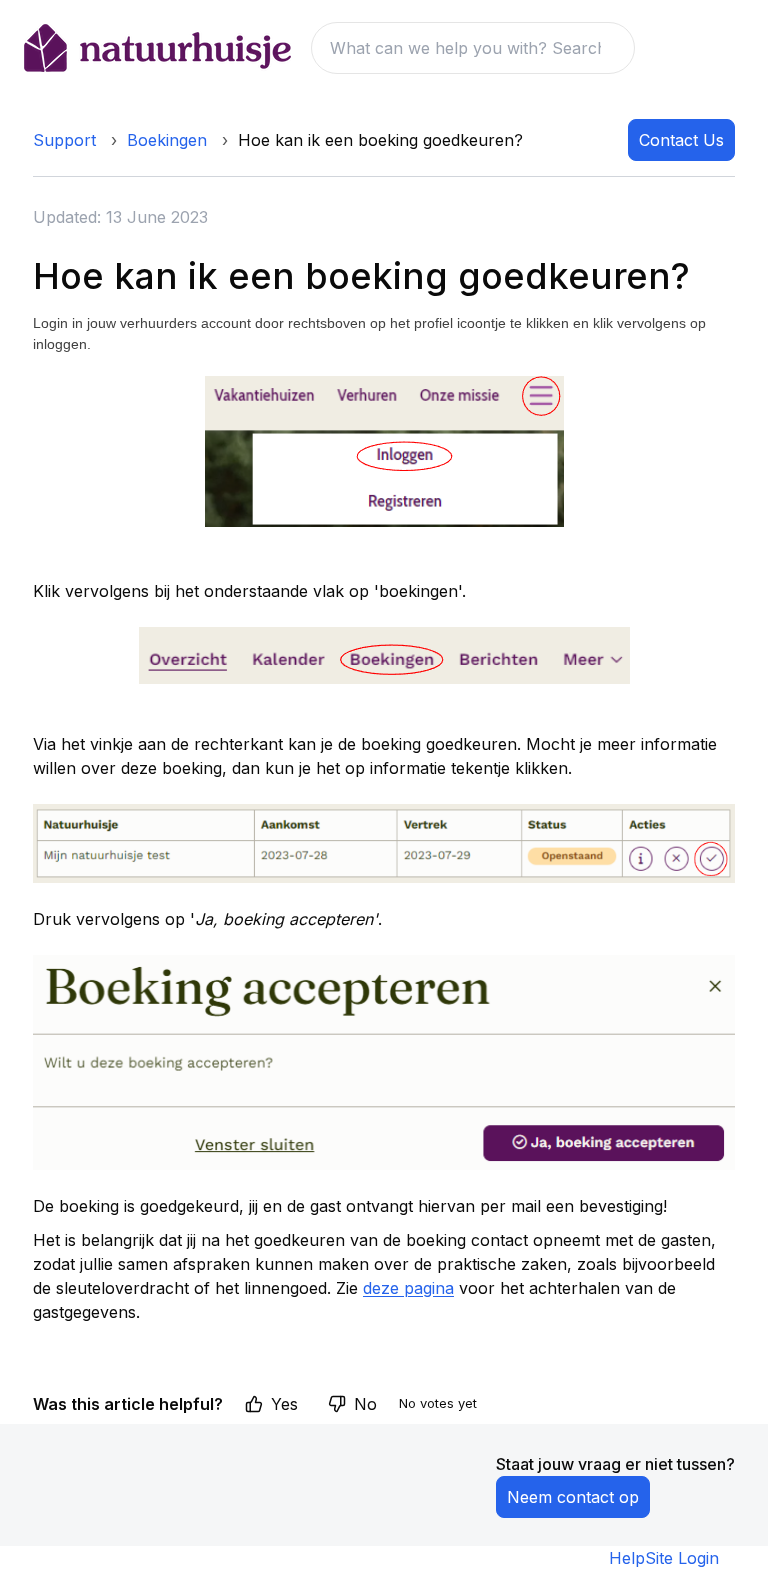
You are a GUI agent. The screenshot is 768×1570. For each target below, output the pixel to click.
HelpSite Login (664, 1558)
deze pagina (408, 1288)
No (365, 1404)
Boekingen (167, 140)
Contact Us (681, 140)
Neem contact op (573, 1497)
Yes (284, 1404)
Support (64, 140)
